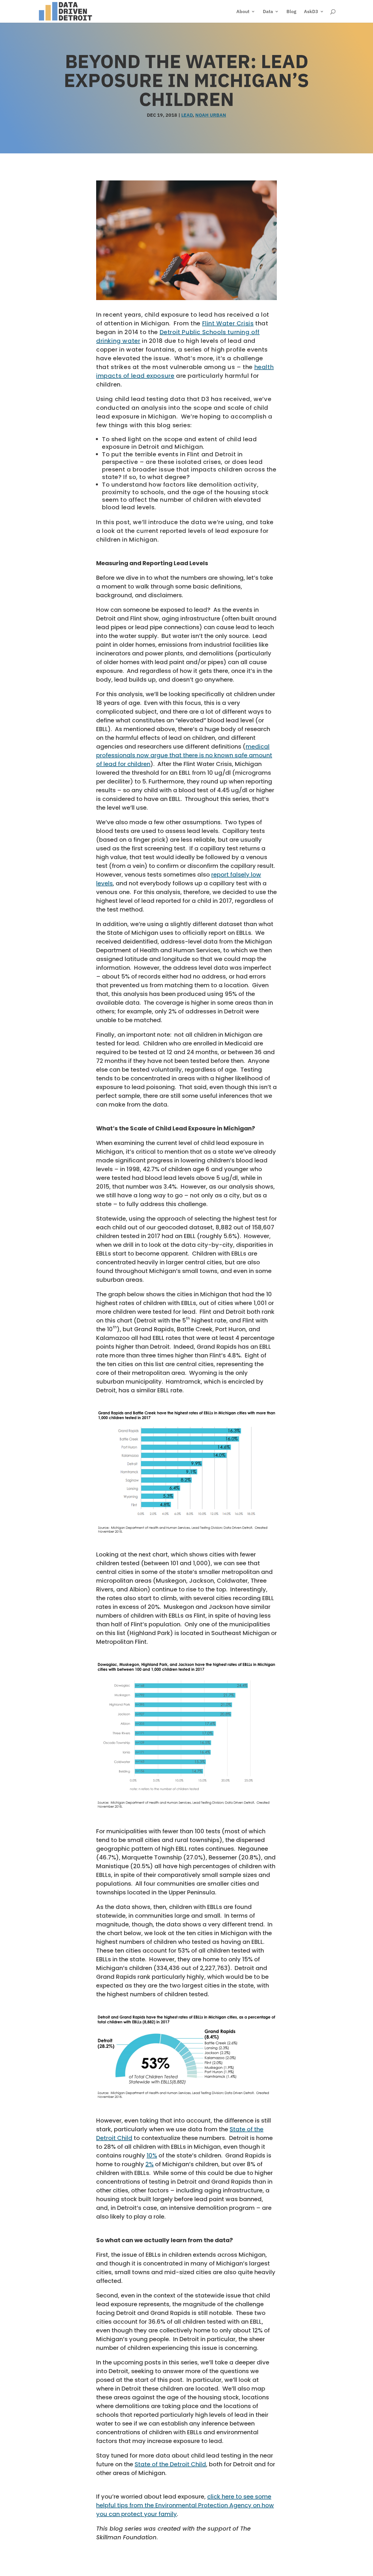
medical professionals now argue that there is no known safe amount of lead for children (184, 755)
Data (268, 12)
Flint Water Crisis (228, 323)
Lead (187, 115)
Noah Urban (211, 115)
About (243, 12)
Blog (291, 12)
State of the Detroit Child (170, 2464)
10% (152, 2155)
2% (149, 2164)
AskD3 (311, 12)
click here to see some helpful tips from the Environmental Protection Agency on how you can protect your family (185, 2505)
